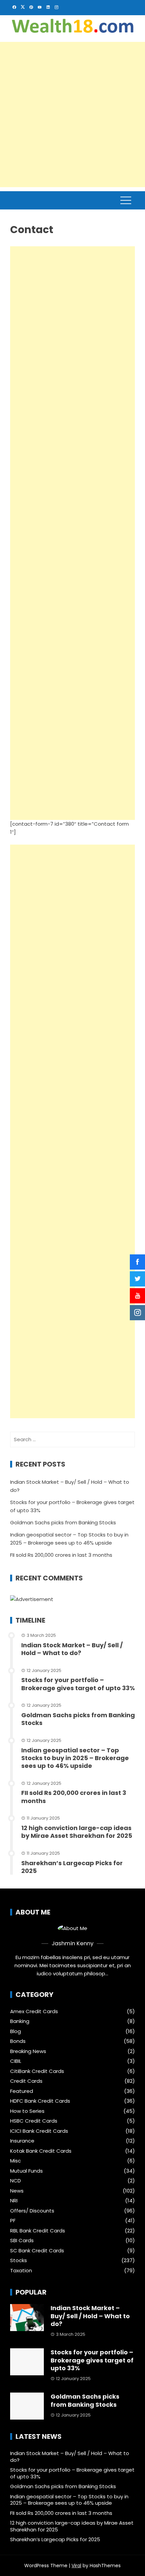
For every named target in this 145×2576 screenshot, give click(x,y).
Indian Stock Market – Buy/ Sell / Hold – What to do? (72, 1649)
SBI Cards (22, 2241)
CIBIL (16, 2061)
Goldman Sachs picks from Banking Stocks (63, 1522)
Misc (16, 2161)
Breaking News (28, 2051)
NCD (16, 2181)
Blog (16, 2031)
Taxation (21, 2271)
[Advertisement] (72, 115)
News (17, 2191)
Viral (76, 2566)
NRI (14, 2201)
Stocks (19, 2260)
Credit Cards (26, 2081)
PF (13, 2221)
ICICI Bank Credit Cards (39, 2131)
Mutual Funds (26, 2171)
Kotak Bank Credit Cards (41, 2151)
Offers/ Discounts (32, 2211)
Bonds (18, 2041)
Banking (20, 2021)
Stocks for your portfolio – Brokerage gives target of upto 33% (78, 1684)
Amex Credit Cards (34, 2011)
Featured (22, 2091)
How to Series (27, 2111)
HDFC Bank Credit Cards (40, 2101)
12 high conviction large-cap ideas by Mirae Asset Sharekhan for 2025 (77, 1832)
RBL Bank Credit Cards (38, 2231)
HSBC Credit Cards (34, 2121)
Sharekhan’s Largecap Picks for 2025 (72, 1867)
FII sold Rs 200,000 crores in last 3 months (61, 1555)
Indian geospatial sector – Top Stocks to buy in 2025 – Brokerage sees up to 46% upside (75, 1758)
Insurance (22, 2141)
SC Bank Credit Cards (37, 2251)
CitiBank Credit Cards (37, 2071)
